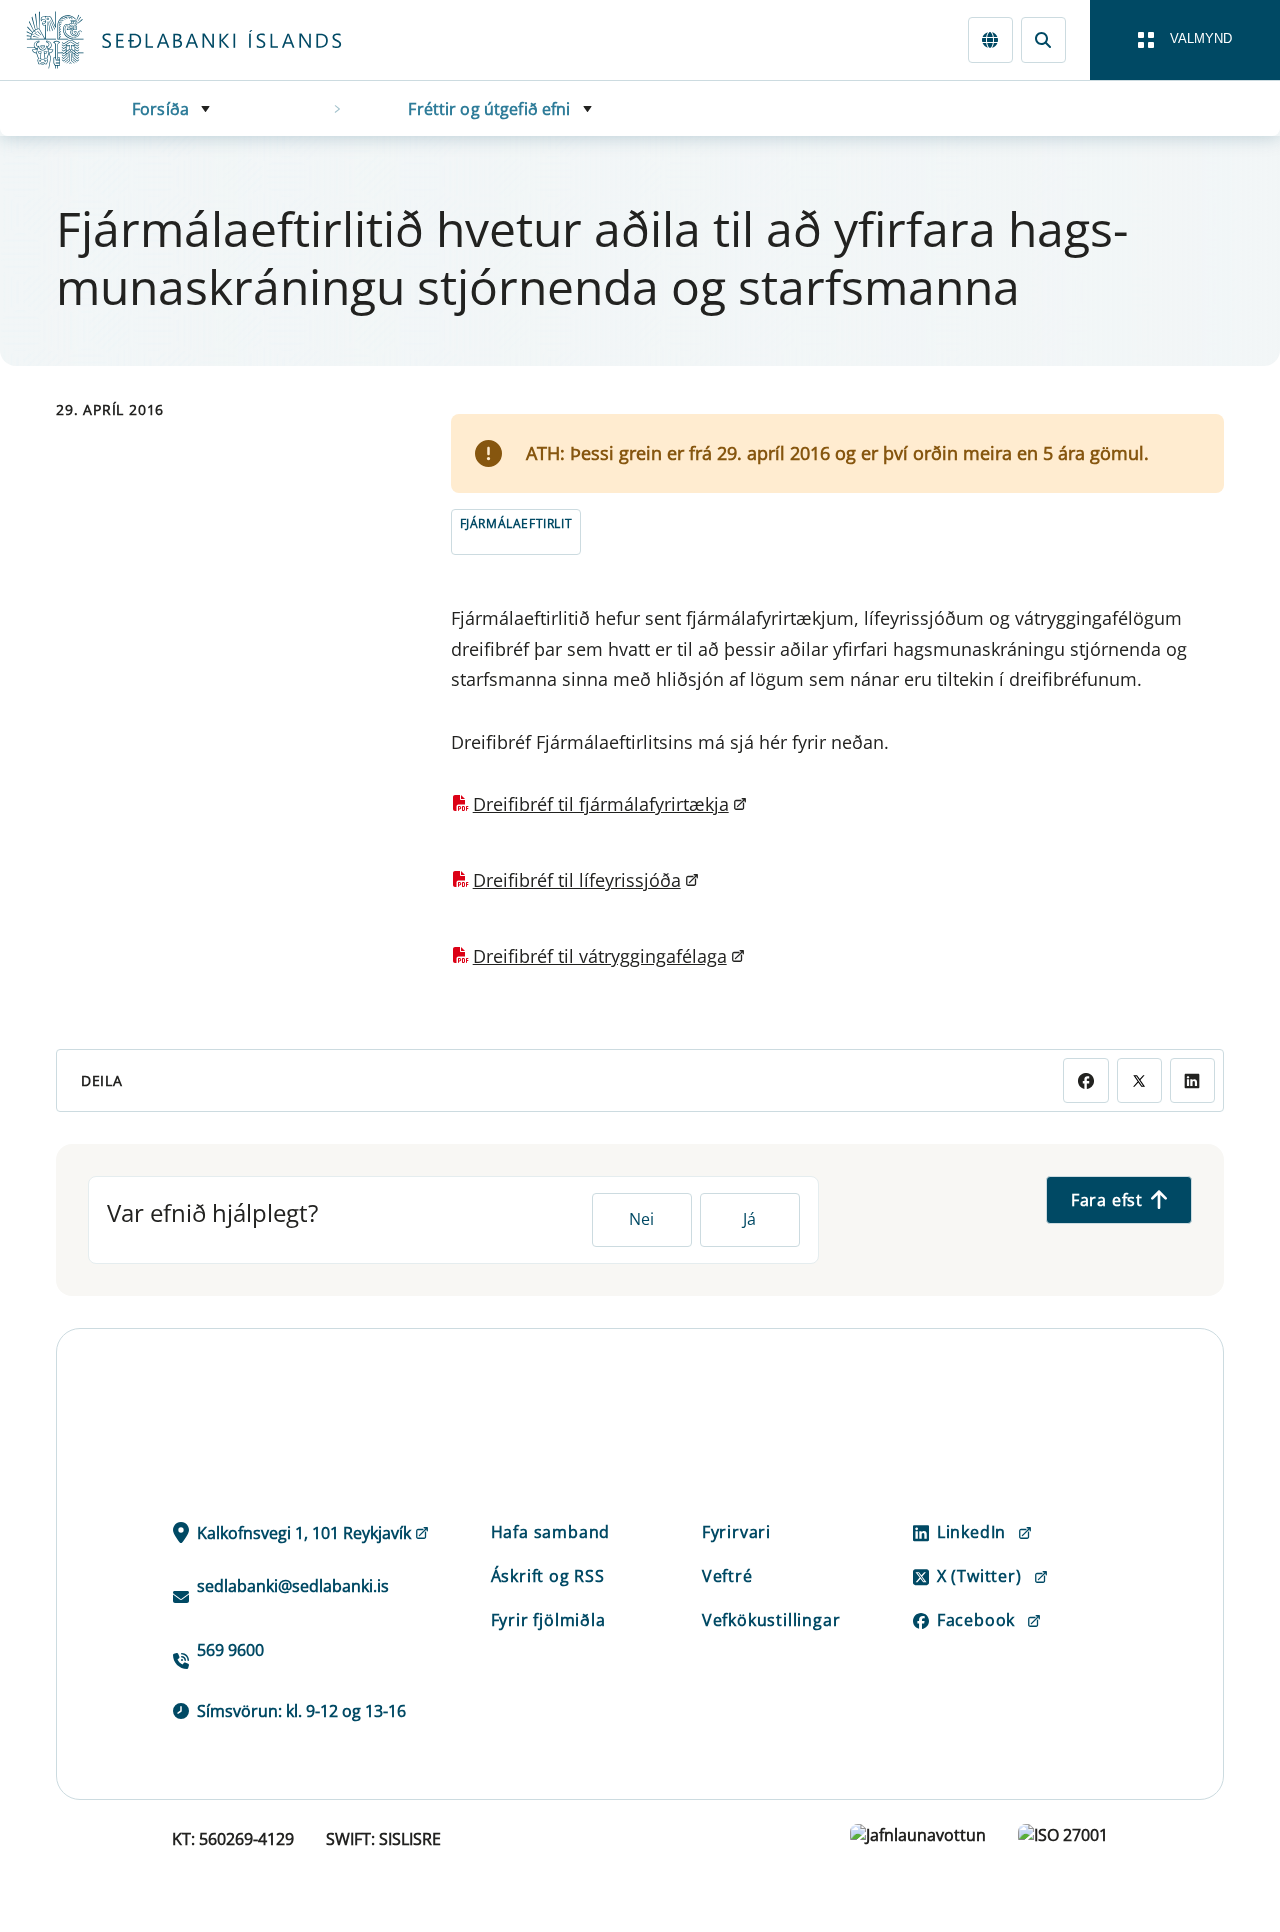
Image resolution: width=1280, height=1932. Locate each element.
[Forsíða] (216, 40)
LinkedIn (971, 1532)
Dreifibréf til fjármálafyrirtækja (601, 804)
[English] (990, 39)
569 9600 (230, 1650)
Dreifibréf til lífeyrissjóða (577, 880)
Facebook (976, 1620)
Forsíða (160, 109)
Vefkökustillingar (771, 1620)
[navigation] (1185, 40)
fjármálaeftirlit (516, 523)
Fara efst (1107, 1200)
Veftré (727, 1576)
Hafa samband (551, 1532)
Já (749, 1219)
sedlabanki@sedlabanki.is (293, 1586)
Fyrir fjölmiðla (548, 1620)
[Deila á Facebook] (1085, 1080)
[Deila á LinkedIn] (1192, 1080)
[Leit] (1043, 39)
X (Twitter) (979, 1576)
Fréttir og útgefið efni (489, 109)
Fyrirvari (736, 1532)
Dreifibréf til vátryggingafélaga (600, 956)
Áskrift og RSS (548, 1576)
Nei (641, 1219)
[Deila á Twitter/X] (1139, 1080)
